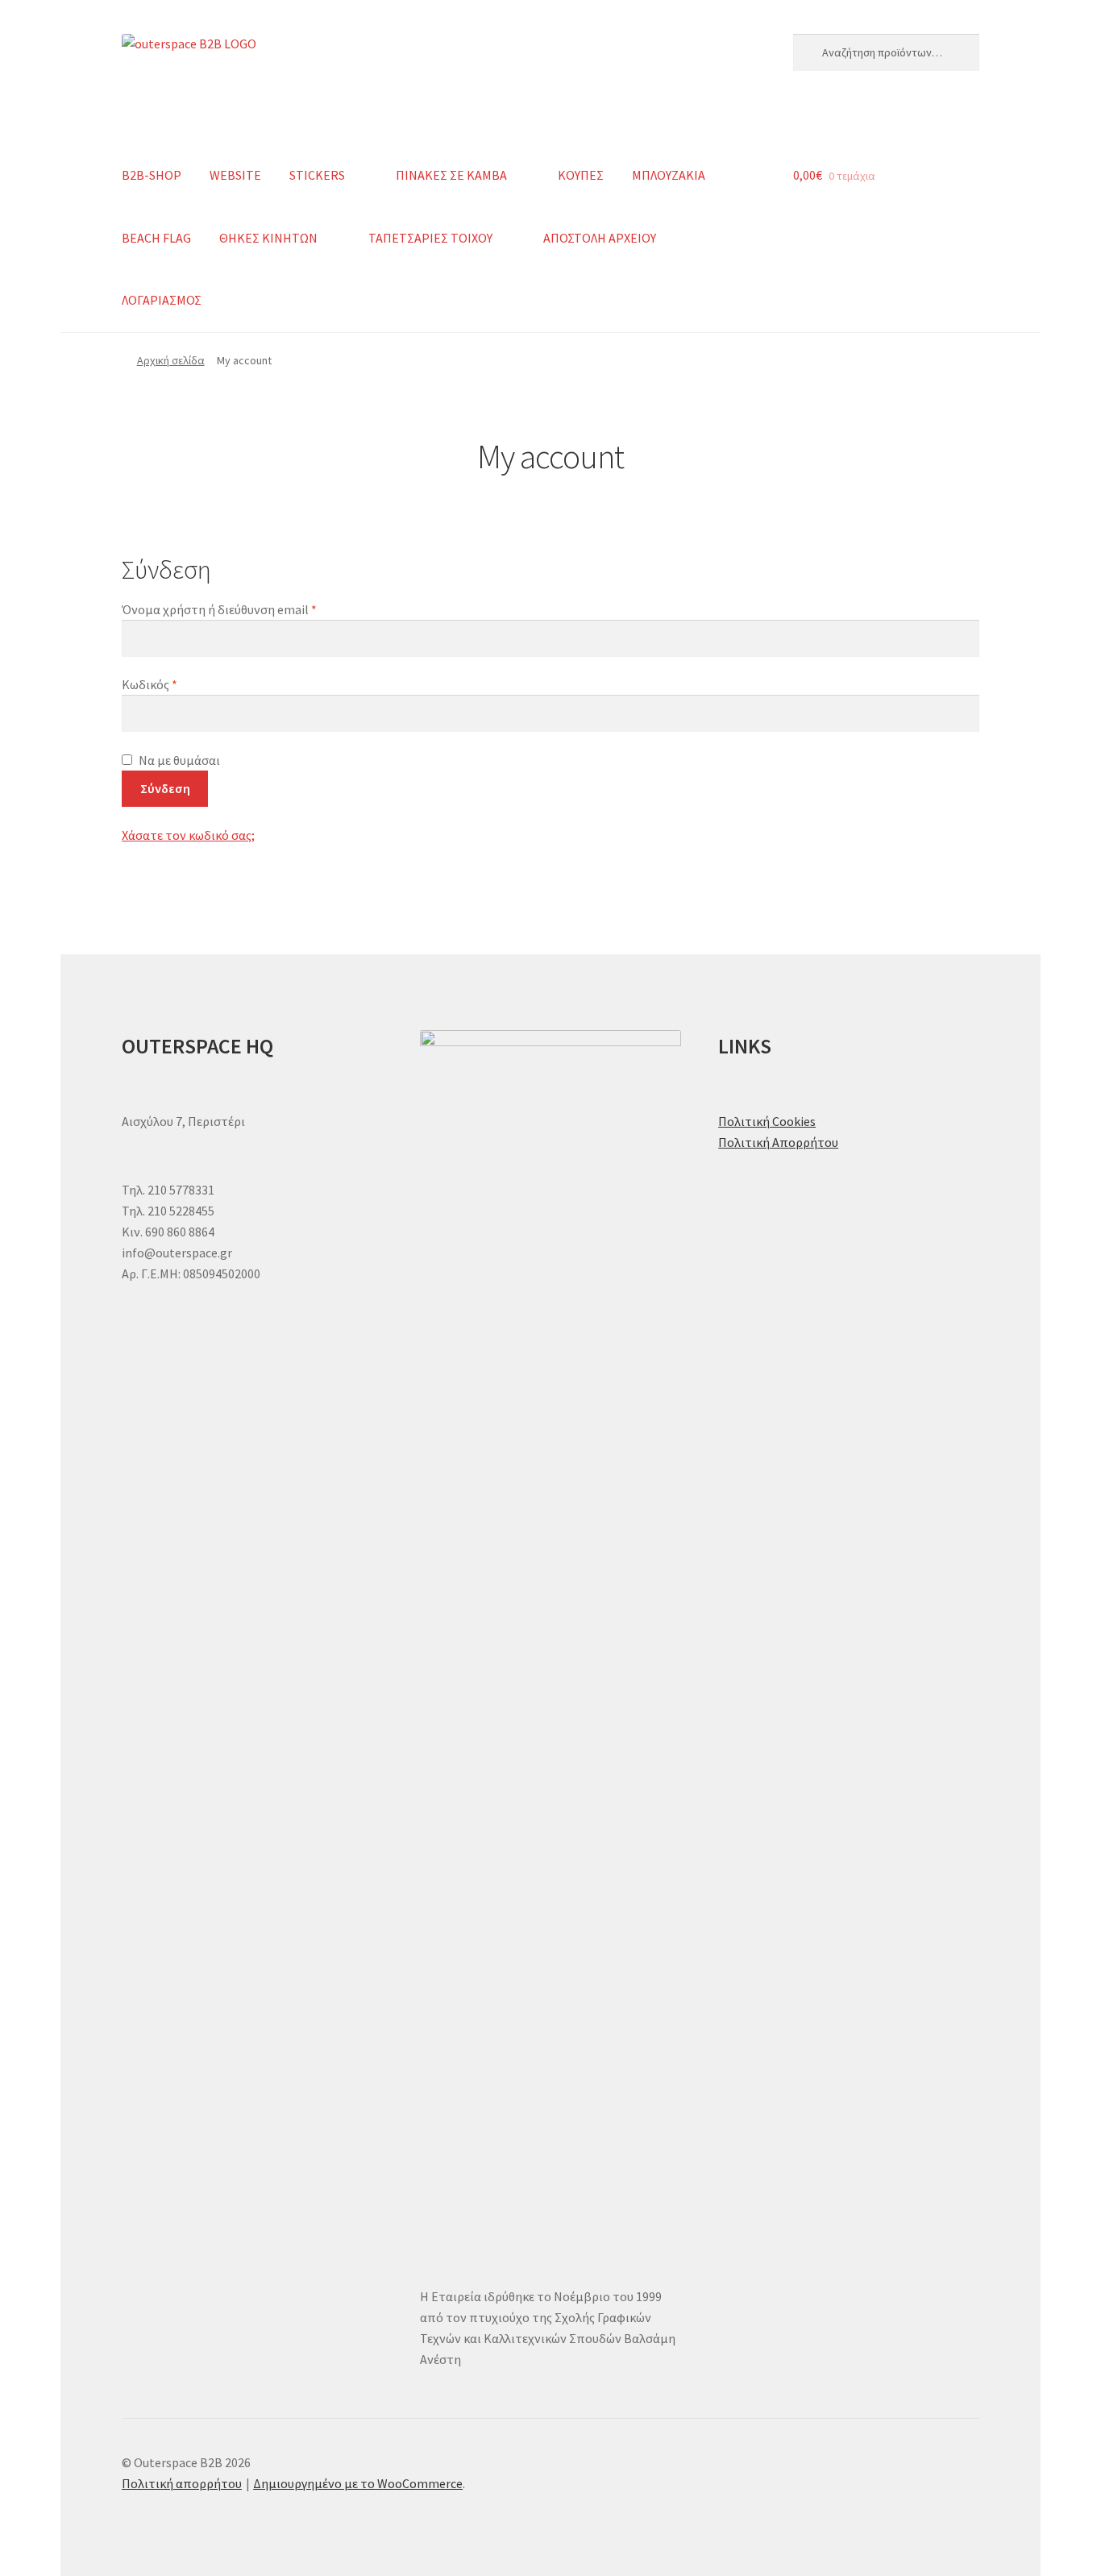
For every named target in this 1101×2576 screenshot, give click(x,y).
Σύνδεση (165, 788)
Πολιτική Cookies (767, 1121)
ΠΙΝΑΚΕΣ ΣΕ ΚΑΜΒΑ (451, 175)
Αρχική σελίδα (171, 360)
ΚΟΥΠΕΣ (581, 175)
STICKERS (317, 175)
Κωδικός (181, 684)
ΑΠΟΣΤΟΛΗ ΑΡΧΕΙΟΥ (600, 238)
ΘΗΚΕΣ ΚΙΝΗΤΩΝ (268, 238)
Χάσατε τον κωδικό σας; (188, 835)
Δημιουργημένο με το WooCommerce (358, 2483)
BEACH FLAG (156, 238)
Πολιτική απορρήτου (182, 2483)
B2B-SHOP (152, 175)
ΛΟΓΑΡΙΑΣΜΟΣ (162, 300)
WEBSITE (235, 175)
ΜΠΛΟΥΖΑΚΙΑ (669, 175)
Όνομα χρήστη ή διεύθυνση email (250, 609)
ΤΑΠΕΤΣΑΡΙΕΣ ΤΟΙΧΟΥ (430, 238)
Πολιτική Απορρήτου (778, 1142)
